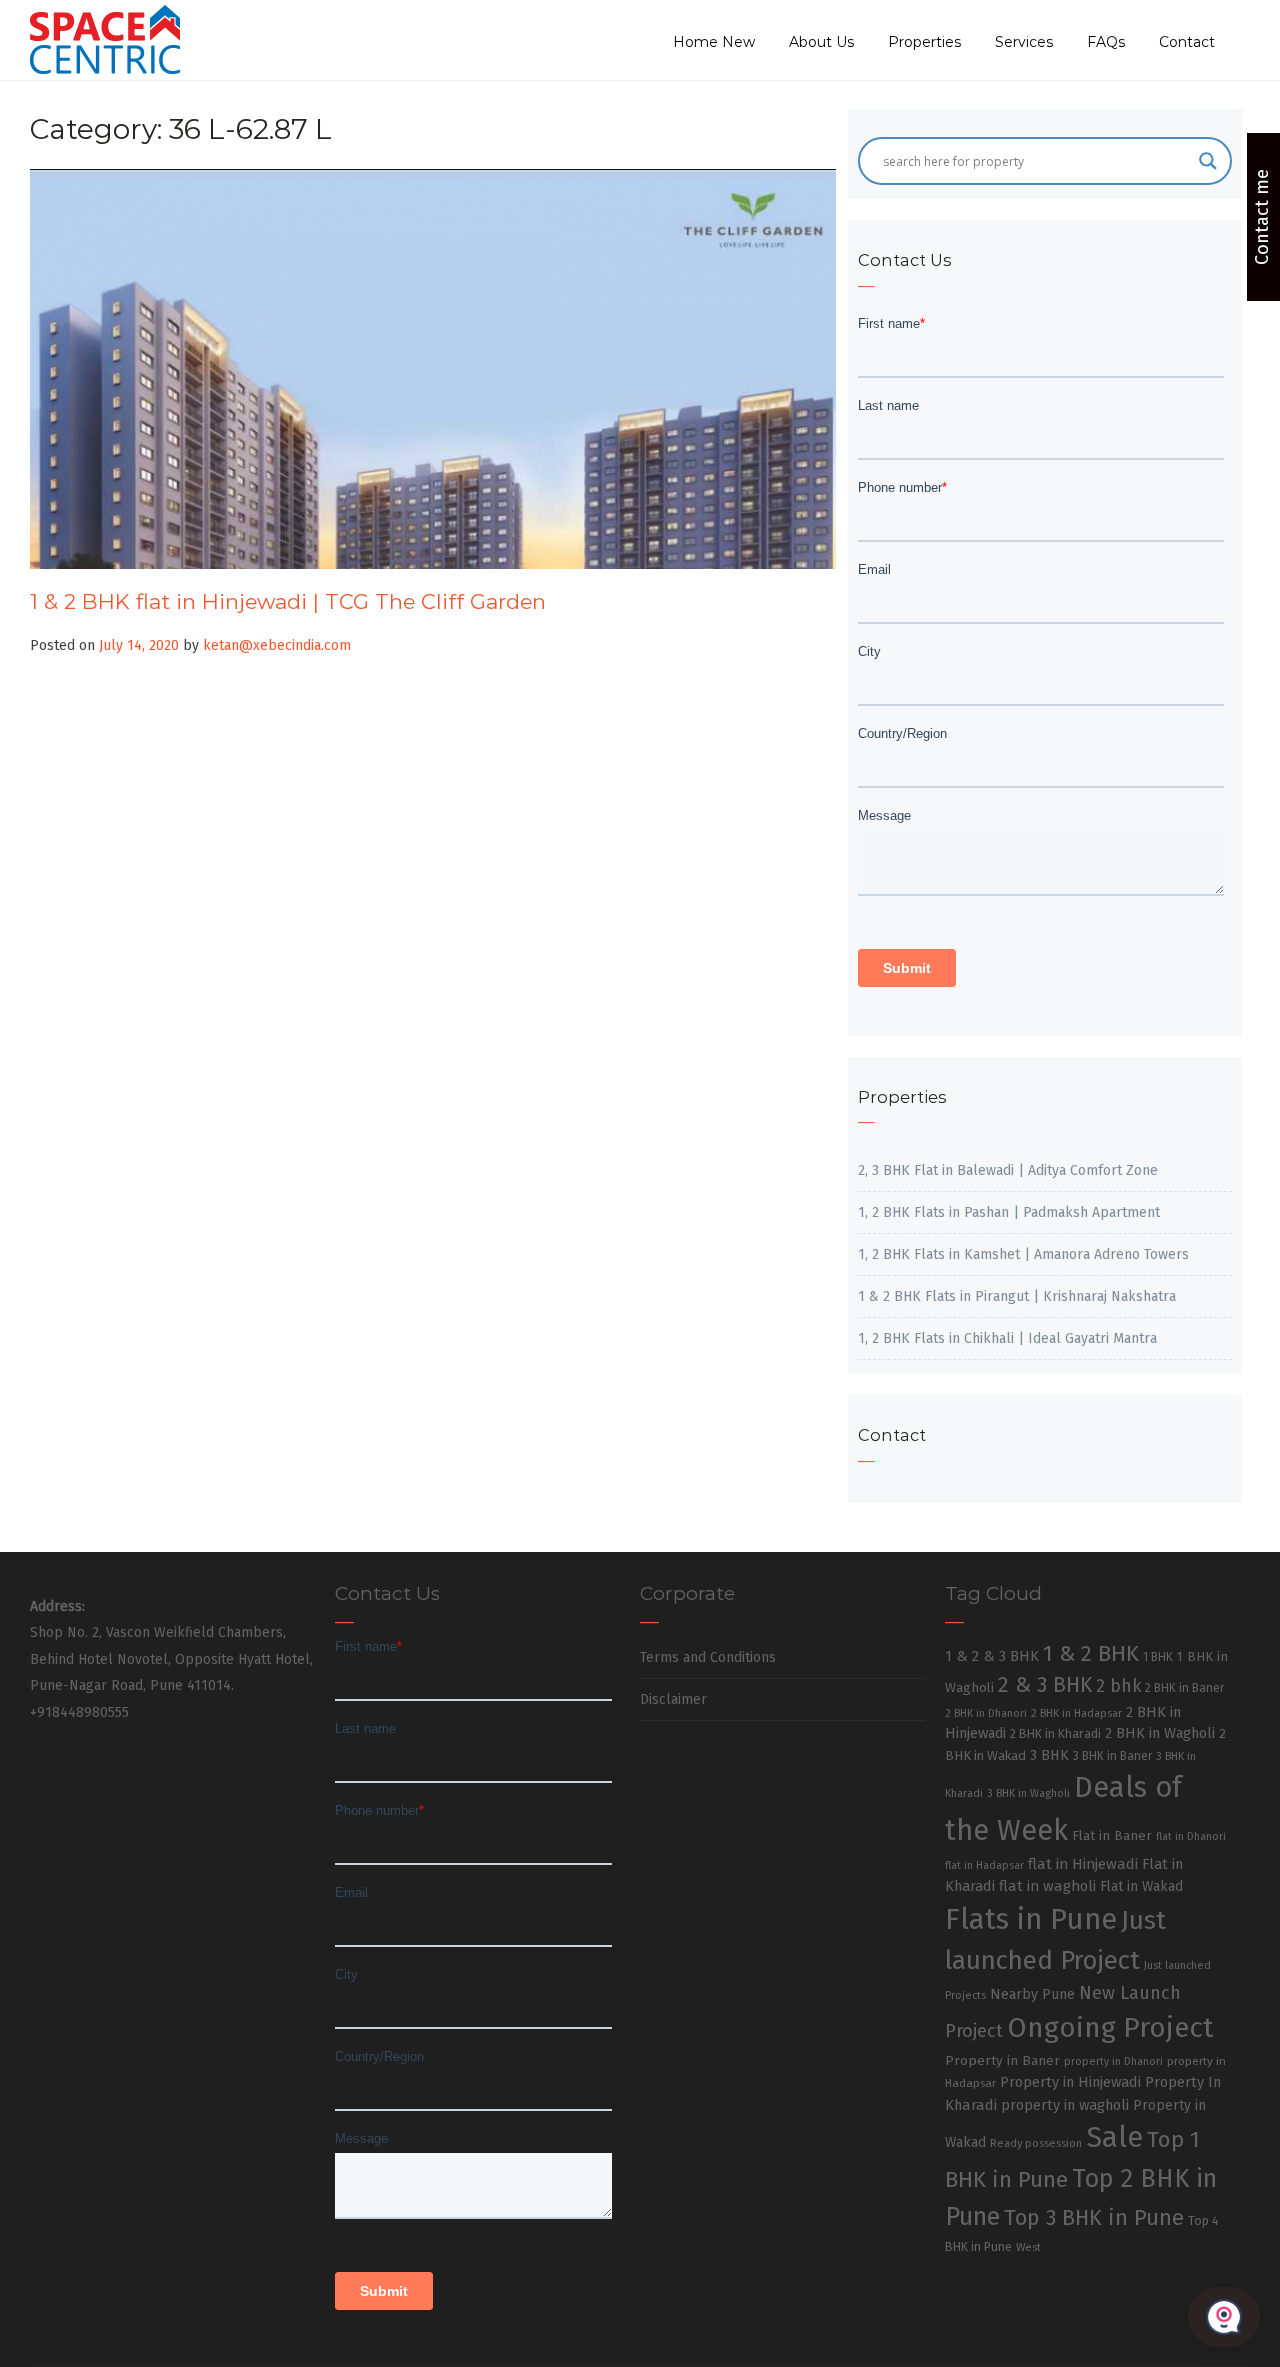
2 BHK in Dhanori (986, 1713)
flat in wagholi (1047, 1886)
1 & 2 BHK (1091, 1653)
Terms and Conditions (708, 1657)
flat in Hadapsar (984, 1865)
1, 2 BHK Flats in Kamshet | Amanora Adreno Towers (1023, 1254)
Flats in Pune (1031, 1919)
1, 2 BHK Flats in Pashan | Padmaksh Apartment (1009, 1212)
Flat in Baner (1112, 1835)
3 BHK (1049, 1755)
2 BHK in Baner (1184, 1688)
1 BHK (1158, 1657)
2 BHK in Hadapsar (1076, 1713)
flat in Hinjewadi (1083, 1864)
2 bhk (1118, 1686)
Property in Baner (1002, 2060)
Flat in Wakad (1141, 1886)
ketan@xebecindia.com (277, 645)
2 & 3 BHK (1045, 1685)
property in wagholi (1065, 2105)
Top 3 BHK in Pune (1094, 2218)
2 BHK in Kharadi (1055, 1733)
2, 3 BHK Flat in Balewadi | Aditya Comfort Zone (1008, 1170)
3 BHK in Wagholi (1028, 1793)
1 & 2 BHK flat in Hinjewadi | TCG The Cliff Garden (288, 601)
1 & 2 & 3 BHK (992, 1656)
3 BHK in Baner (1112, 1756)
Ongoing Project (1110, 2027)
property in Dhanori (1113, 2061)
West (1028, 2247)
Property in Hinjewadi (1070, 2082)
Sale (1114, 2137)
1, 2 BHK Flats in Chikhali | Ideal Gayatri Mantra (1007, 1338)
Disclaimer (673, 1699)
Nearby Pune (1032, 1994)
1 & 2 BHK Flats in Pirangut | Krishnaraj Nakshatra (1017, 1296)
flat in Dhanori (1191, 1836)
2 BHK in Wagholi (1160, 1733)
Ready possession (1036, 2143)
